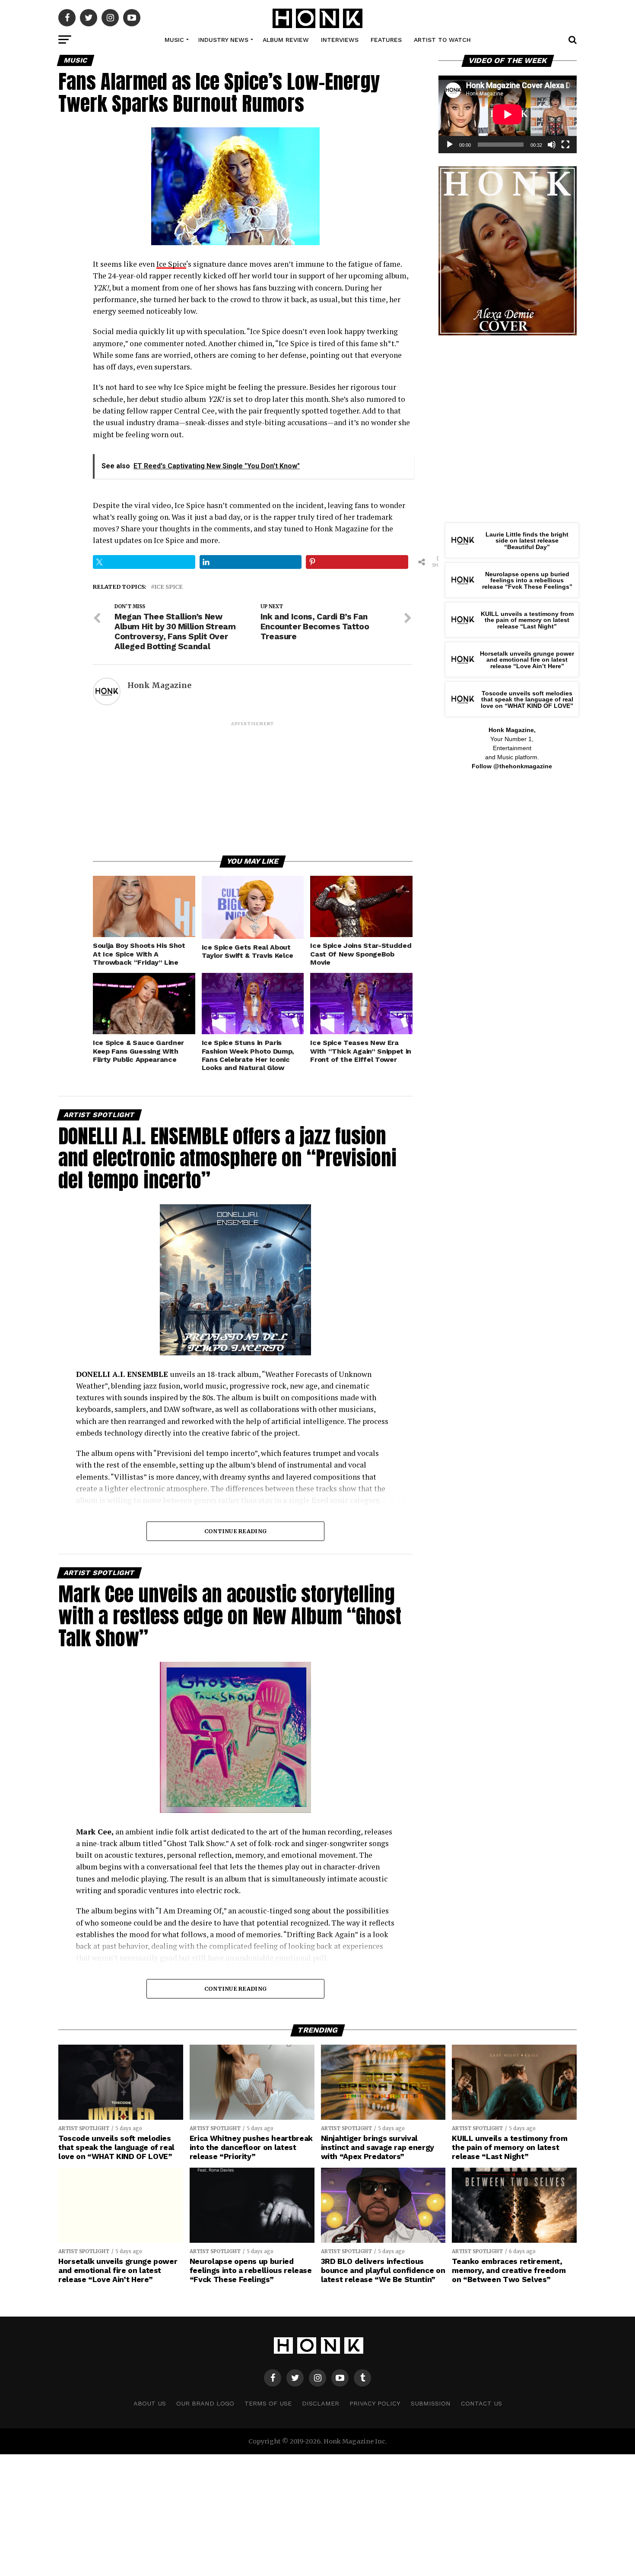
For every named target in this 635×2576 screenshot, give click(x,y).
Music (174, 40)
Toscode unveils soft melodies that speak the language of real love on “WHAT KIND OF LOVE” (527, 699)
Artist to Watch (442, 40)
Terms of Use (268, 2403)
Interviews (340, 40)
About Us (150, 2403)
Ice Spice (171, 264)
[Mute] (552, 145)
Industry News (223, 40)
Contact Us (481, 2403)
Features (386, 40)
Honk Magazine (159, 685)
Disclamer (321, 2403)
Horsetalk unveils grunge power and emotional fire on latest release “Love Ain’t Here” (527, 660)
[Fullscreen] (565, 145)
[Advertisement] (253, 788)
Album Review (286, 40)
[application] (508, 114)
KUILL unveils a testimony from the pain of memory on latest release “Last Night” (527, 620)
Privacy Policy (375, 2403)
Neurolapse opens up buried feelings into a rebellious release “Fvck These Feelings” (527, 580)
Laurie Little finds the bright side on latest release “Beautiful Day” (527, 541)
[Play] (450, 145)
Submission (431, 2403)
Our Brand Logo (205, 2403)
